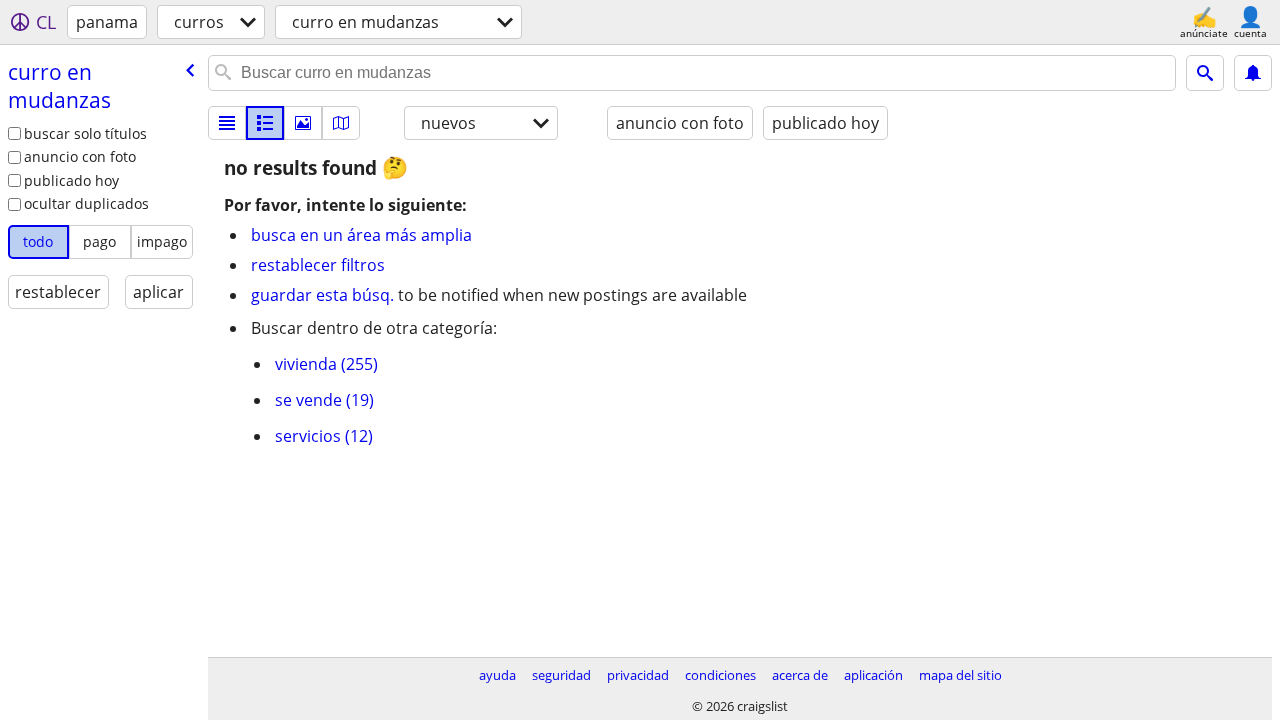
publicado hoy (71, 180)
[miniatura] (265, 123)
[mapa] (341, 123)
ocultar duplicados (86, 203)
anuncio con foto (80, 156)
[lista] (227, 123)
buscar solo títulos (85, 133)
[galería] (303, 123)
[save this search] (1253, 73)
